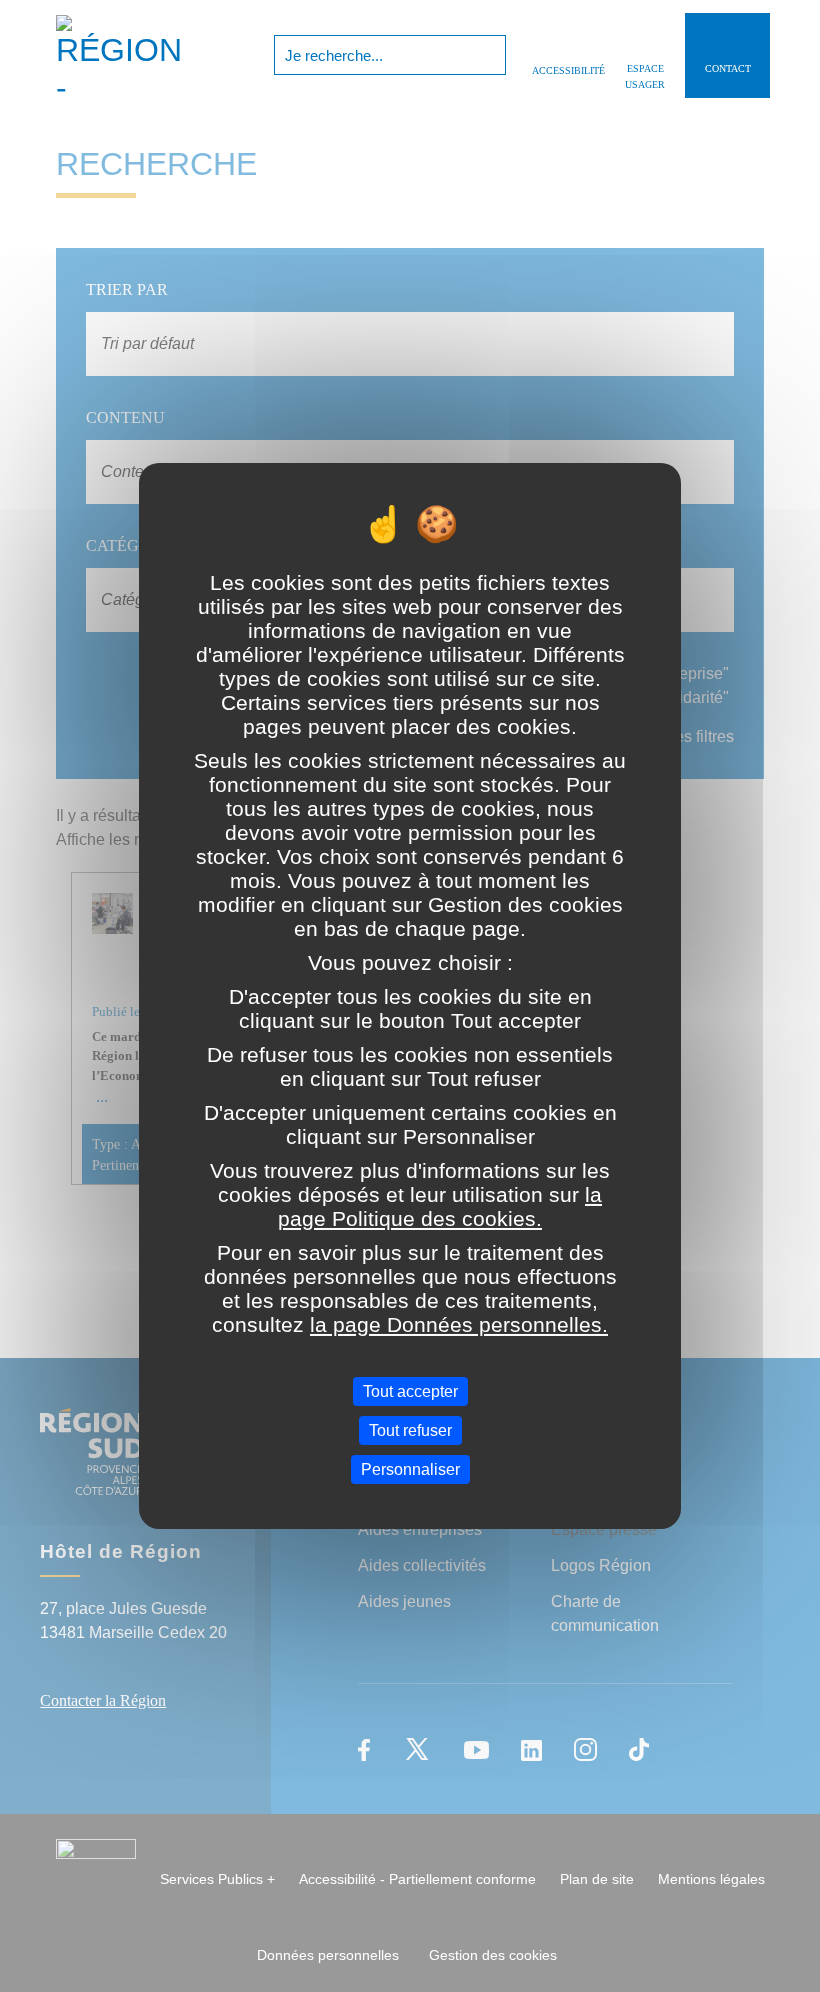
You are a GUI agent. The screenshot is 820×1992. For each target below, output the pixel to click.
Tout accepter (410, 1390)
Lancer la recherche (488, 55)
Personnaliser (410, 1469)
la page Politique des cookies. (440, 1205)
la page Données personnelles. (459, 1323)
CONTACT (728, 68)
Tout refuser (410, 1430)
